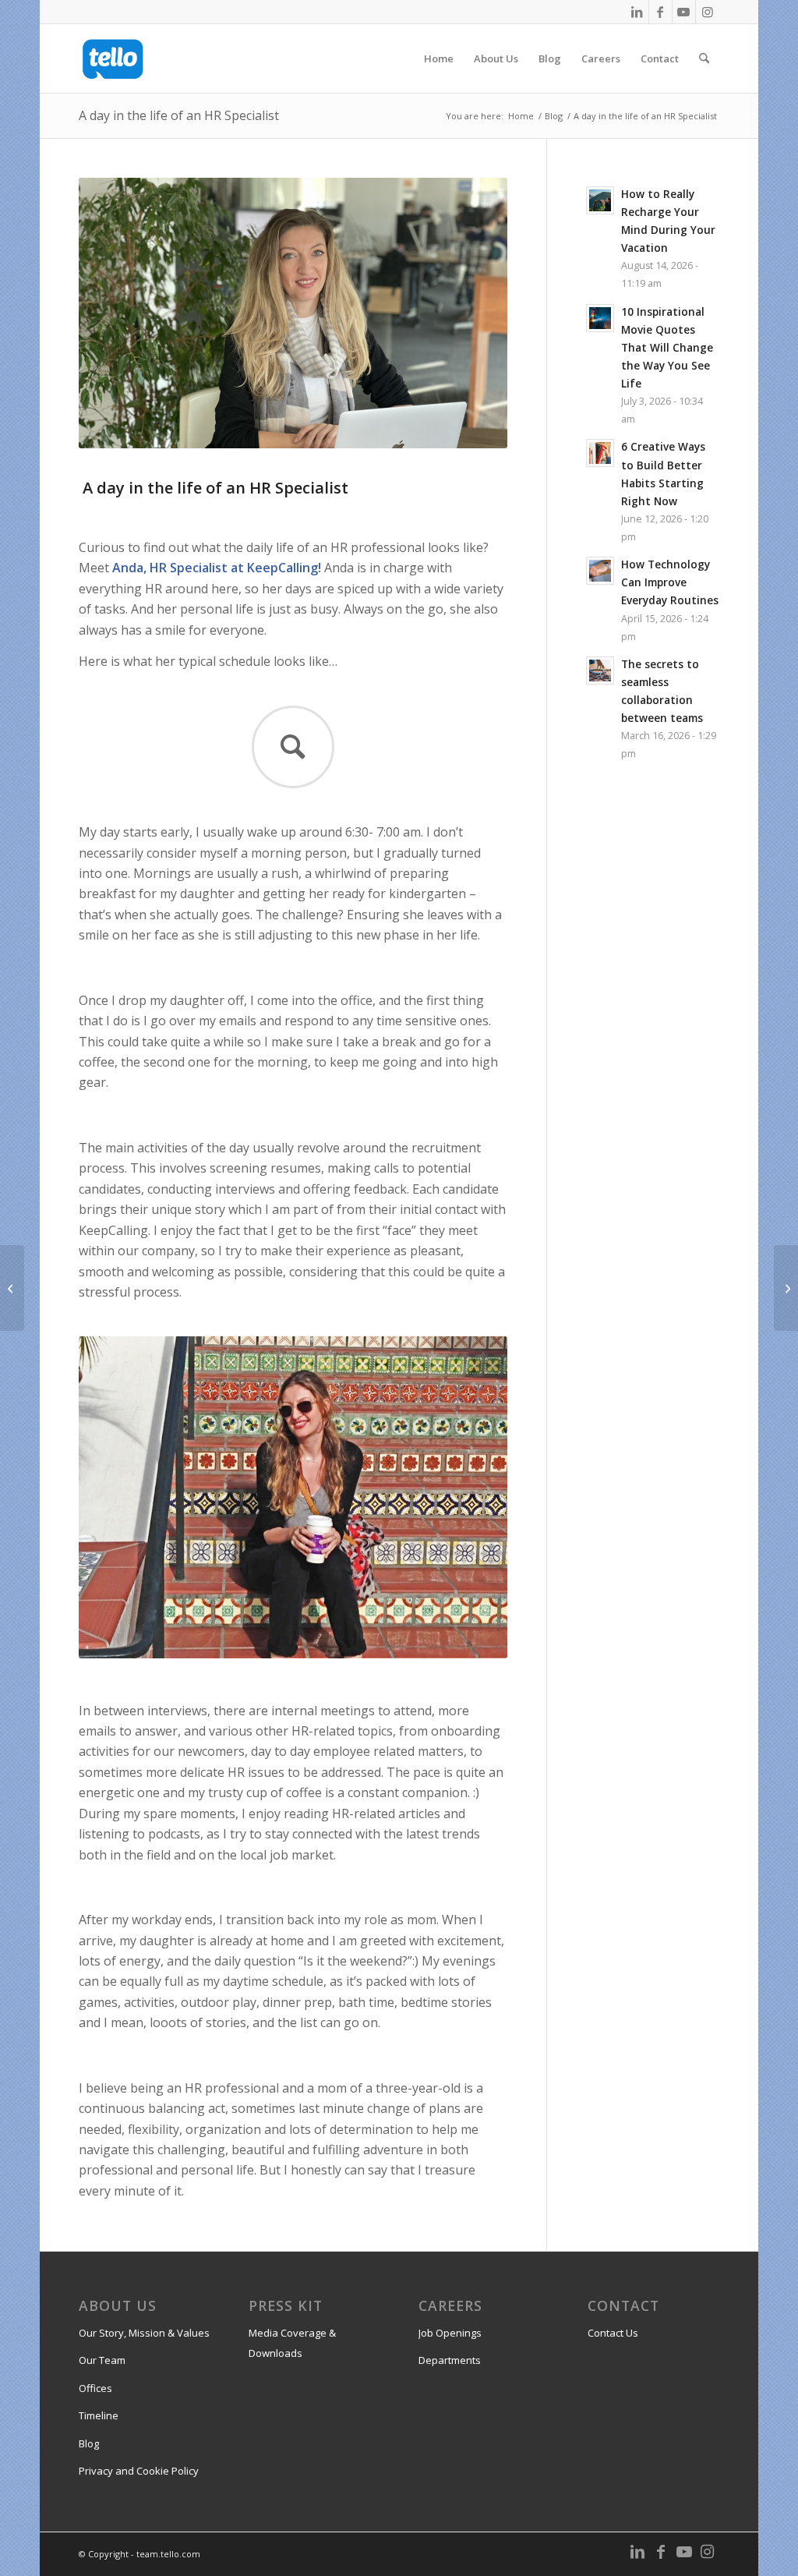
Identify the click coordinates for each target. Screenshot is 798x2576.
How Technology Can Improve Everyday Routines (670, 582)
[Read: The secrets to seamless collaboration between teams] (600, 671)
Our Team (102, 2360)
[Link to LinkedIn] (637, 12)
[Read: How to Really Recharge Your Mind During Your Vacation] (600, 200)
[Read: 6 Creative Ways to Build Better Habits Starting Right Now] (600, 453)
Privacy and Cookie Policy (139, 2471)
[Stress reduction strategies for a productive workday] (786, 1288)
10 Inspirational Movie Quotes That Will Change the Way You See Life (667, 348)
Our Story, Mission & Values (144, 2333)
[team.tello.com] (113, 58)
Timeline (99, 2415)
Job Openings (450, 2333)
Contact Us (613, 2333)
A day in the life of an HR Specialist (179, 115)
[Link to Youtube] (684, 12)
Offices (95, 2388)
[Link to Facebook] (660, 12)
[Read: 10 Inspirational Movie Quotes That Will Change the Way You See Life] (600, 318)
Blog (89, 2443)
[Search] (704, 58)
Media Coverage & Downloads (292, 2343)
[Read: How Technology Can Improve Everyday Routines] (600, 571)
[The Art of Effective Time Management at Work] (12, 1288)
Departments (450, 2360)
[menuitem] (439, 58)
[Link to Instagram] (708, 12)
